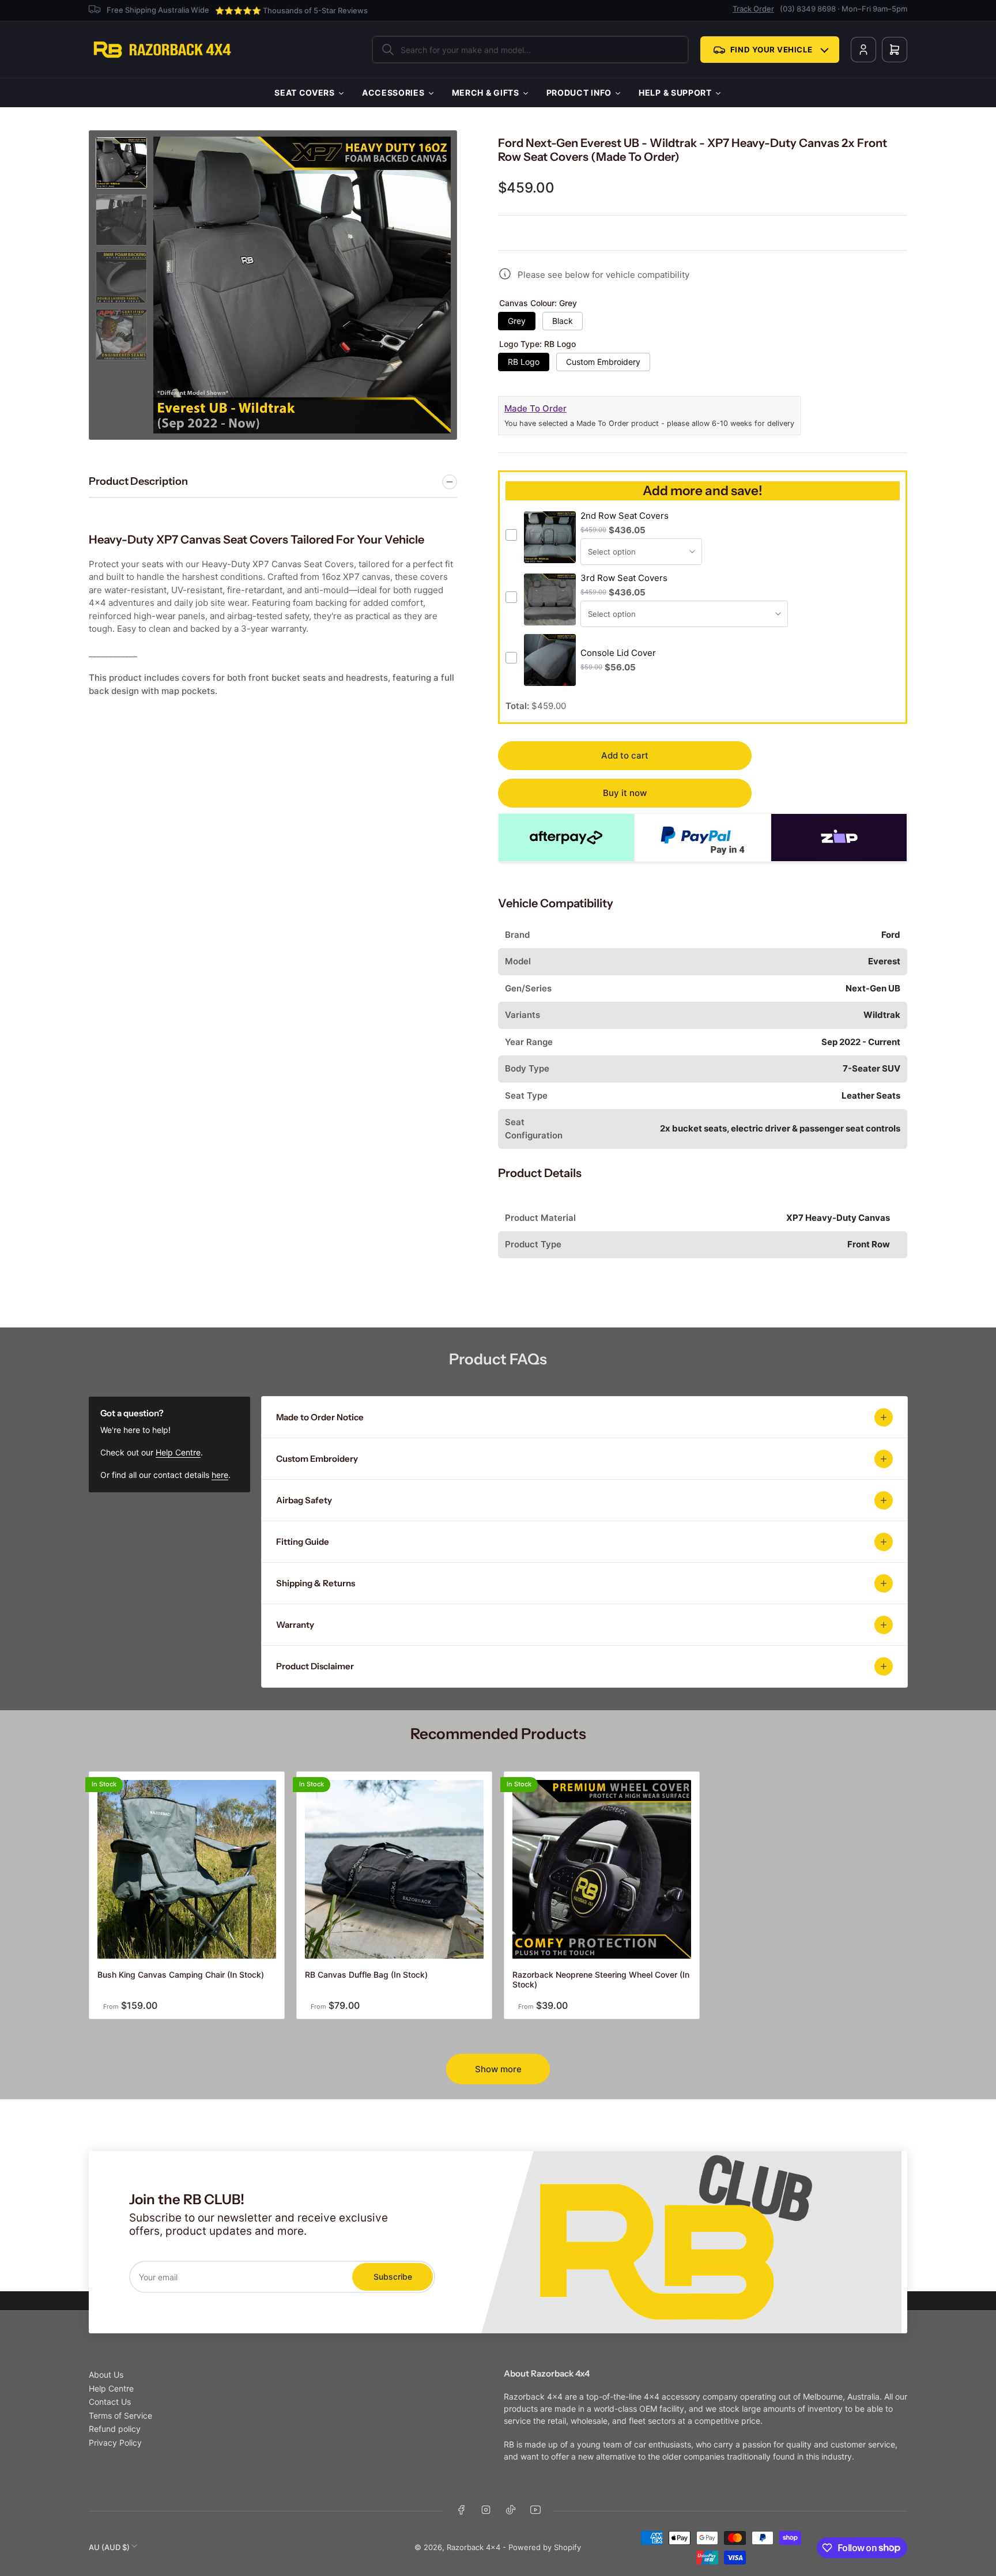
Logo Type (537, 344)
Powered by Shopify (545, 2547)
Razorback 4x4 (474, 2547)
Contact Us (110, 2402)
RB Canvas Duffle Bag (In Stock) (366, 1975)
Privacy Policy (115, 2443)
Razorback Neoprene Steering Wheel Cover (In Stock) (601, 1979)
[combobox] (530, 50)
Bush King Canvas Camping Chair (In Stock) (181, 1975)
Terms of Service (120, 2415)
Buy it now (625, 793)
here (220, 1475)
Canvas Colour (538, 303)
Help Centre (178, 1452)
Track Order (753, 9)
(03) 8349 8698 (808, 9)
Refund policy (115, 2429)
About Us (106, 2375)
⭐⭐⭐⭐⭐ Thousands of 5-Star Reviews (291, 10)
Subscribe (393, 2277)
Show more (498, 2069)
